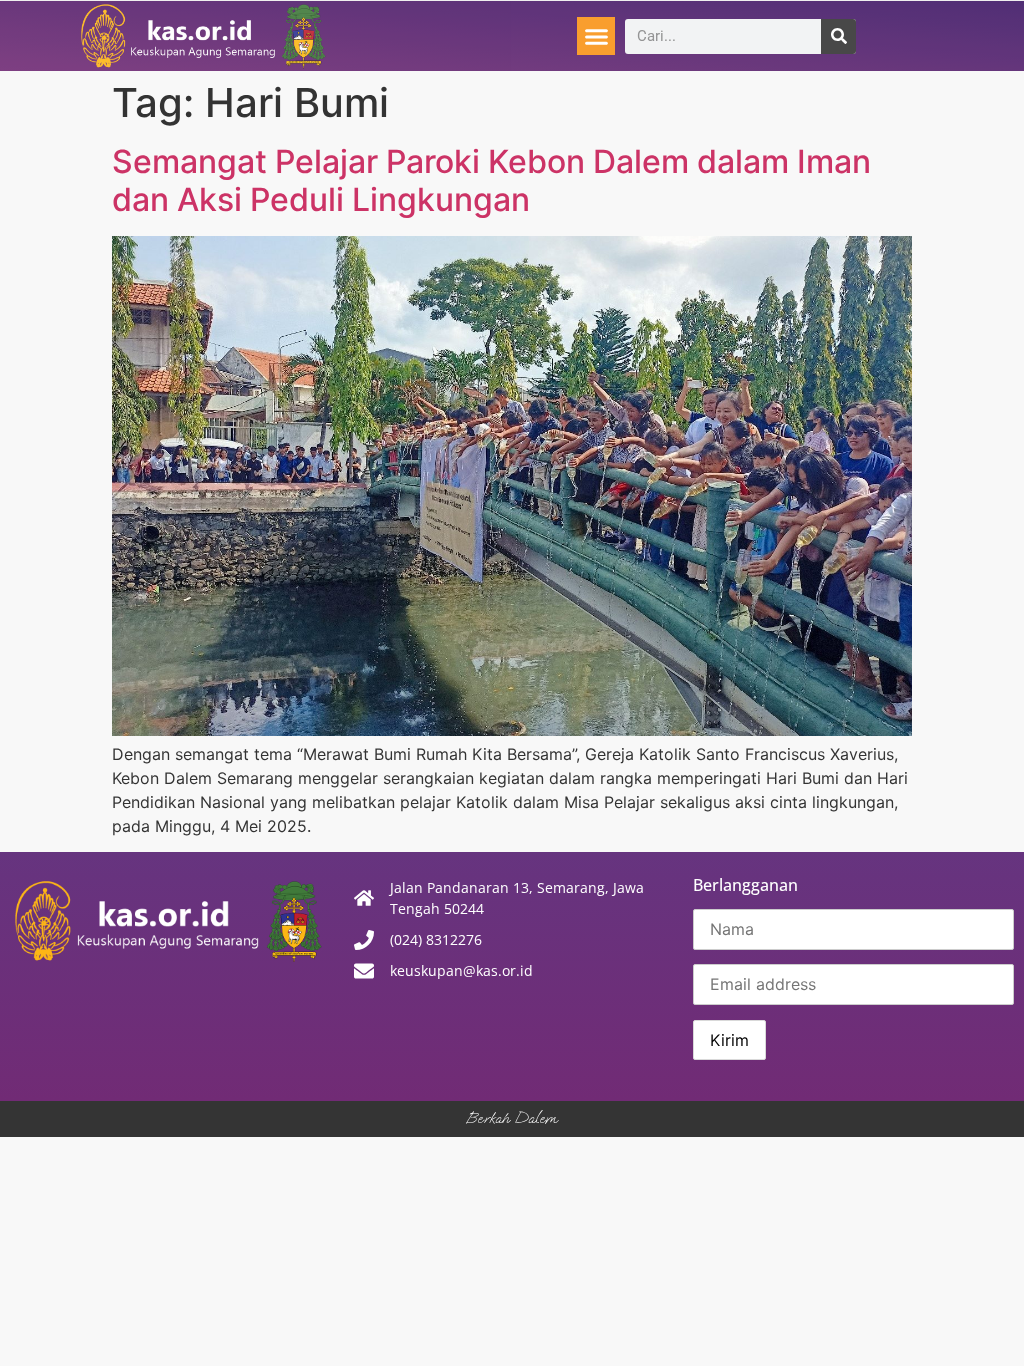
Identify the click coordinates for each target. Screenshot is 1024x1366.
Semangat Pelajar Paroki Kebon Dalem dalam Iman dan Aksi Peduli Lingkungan (491, 180)
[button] (596, 36)
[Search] (838, 36)
